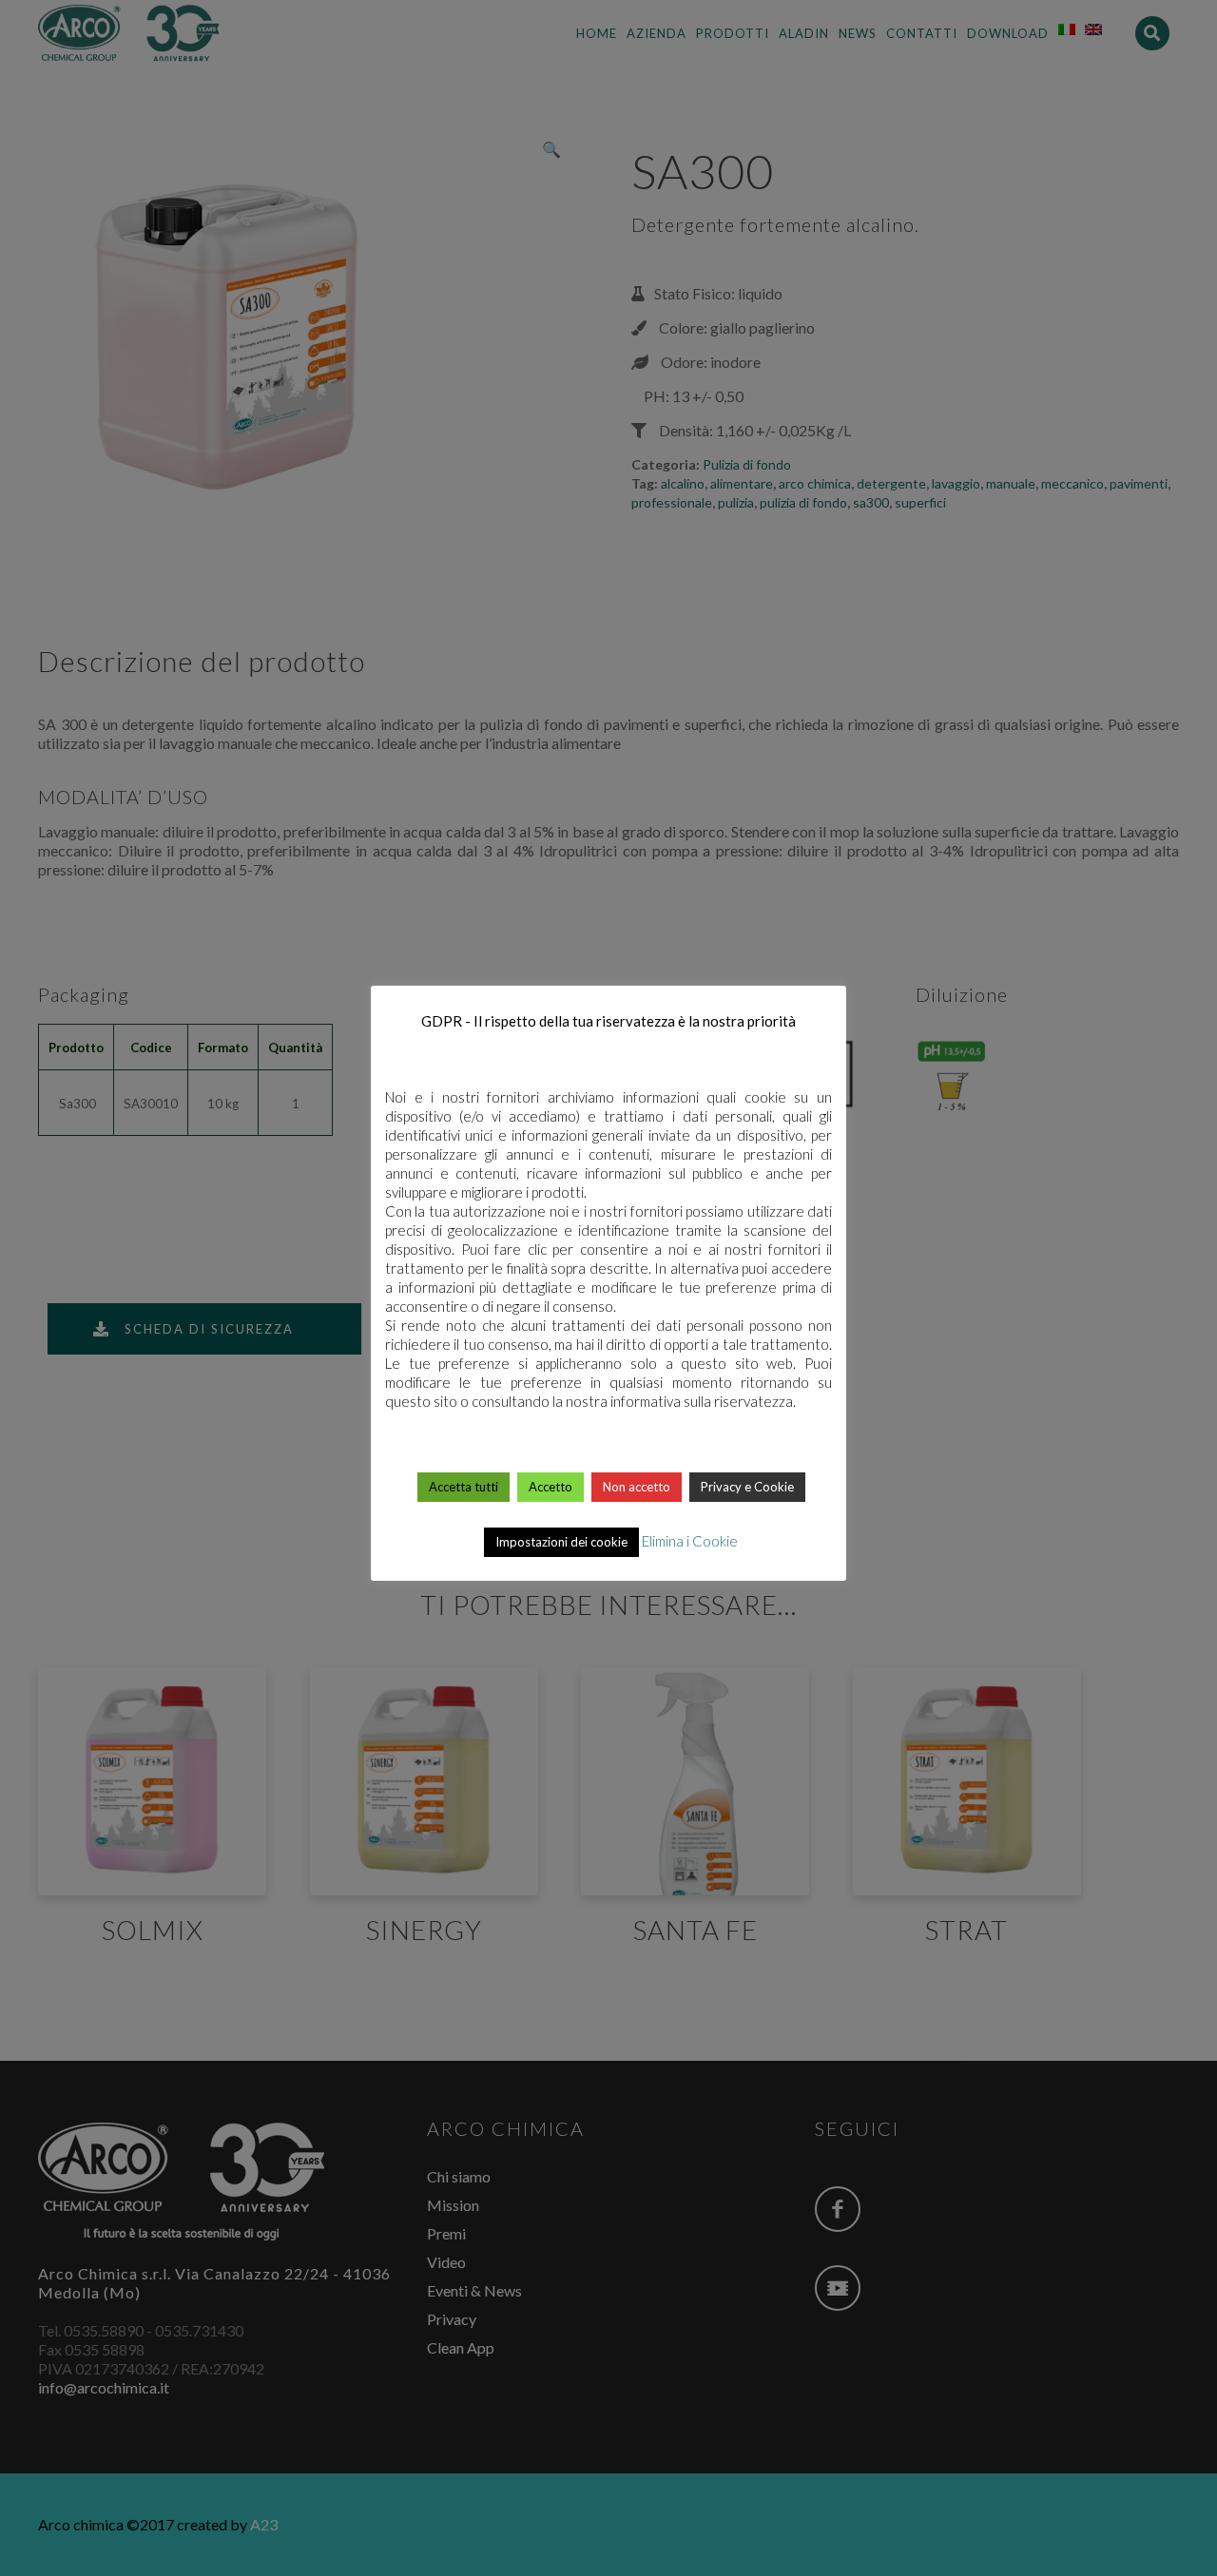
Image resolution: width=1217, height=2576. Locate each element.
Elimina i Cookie (690, 1541)
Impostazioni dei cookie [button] (561, 1542)
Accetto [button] (551, 1487)
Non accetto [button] (637, 1487)
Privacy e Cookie (747, 1487)
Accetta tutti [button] (464, 1487)
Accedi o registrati (610, 1990)
